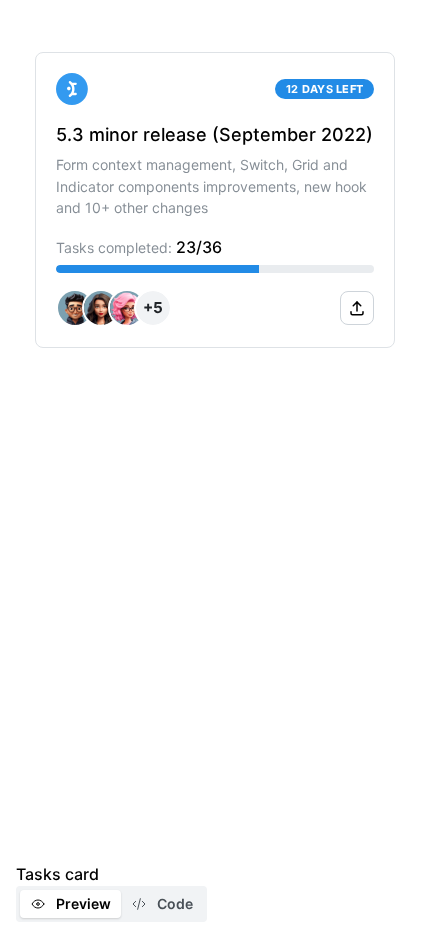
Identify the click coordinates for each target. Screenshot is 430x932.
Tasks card (57, 874)
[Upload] (357, 308)
